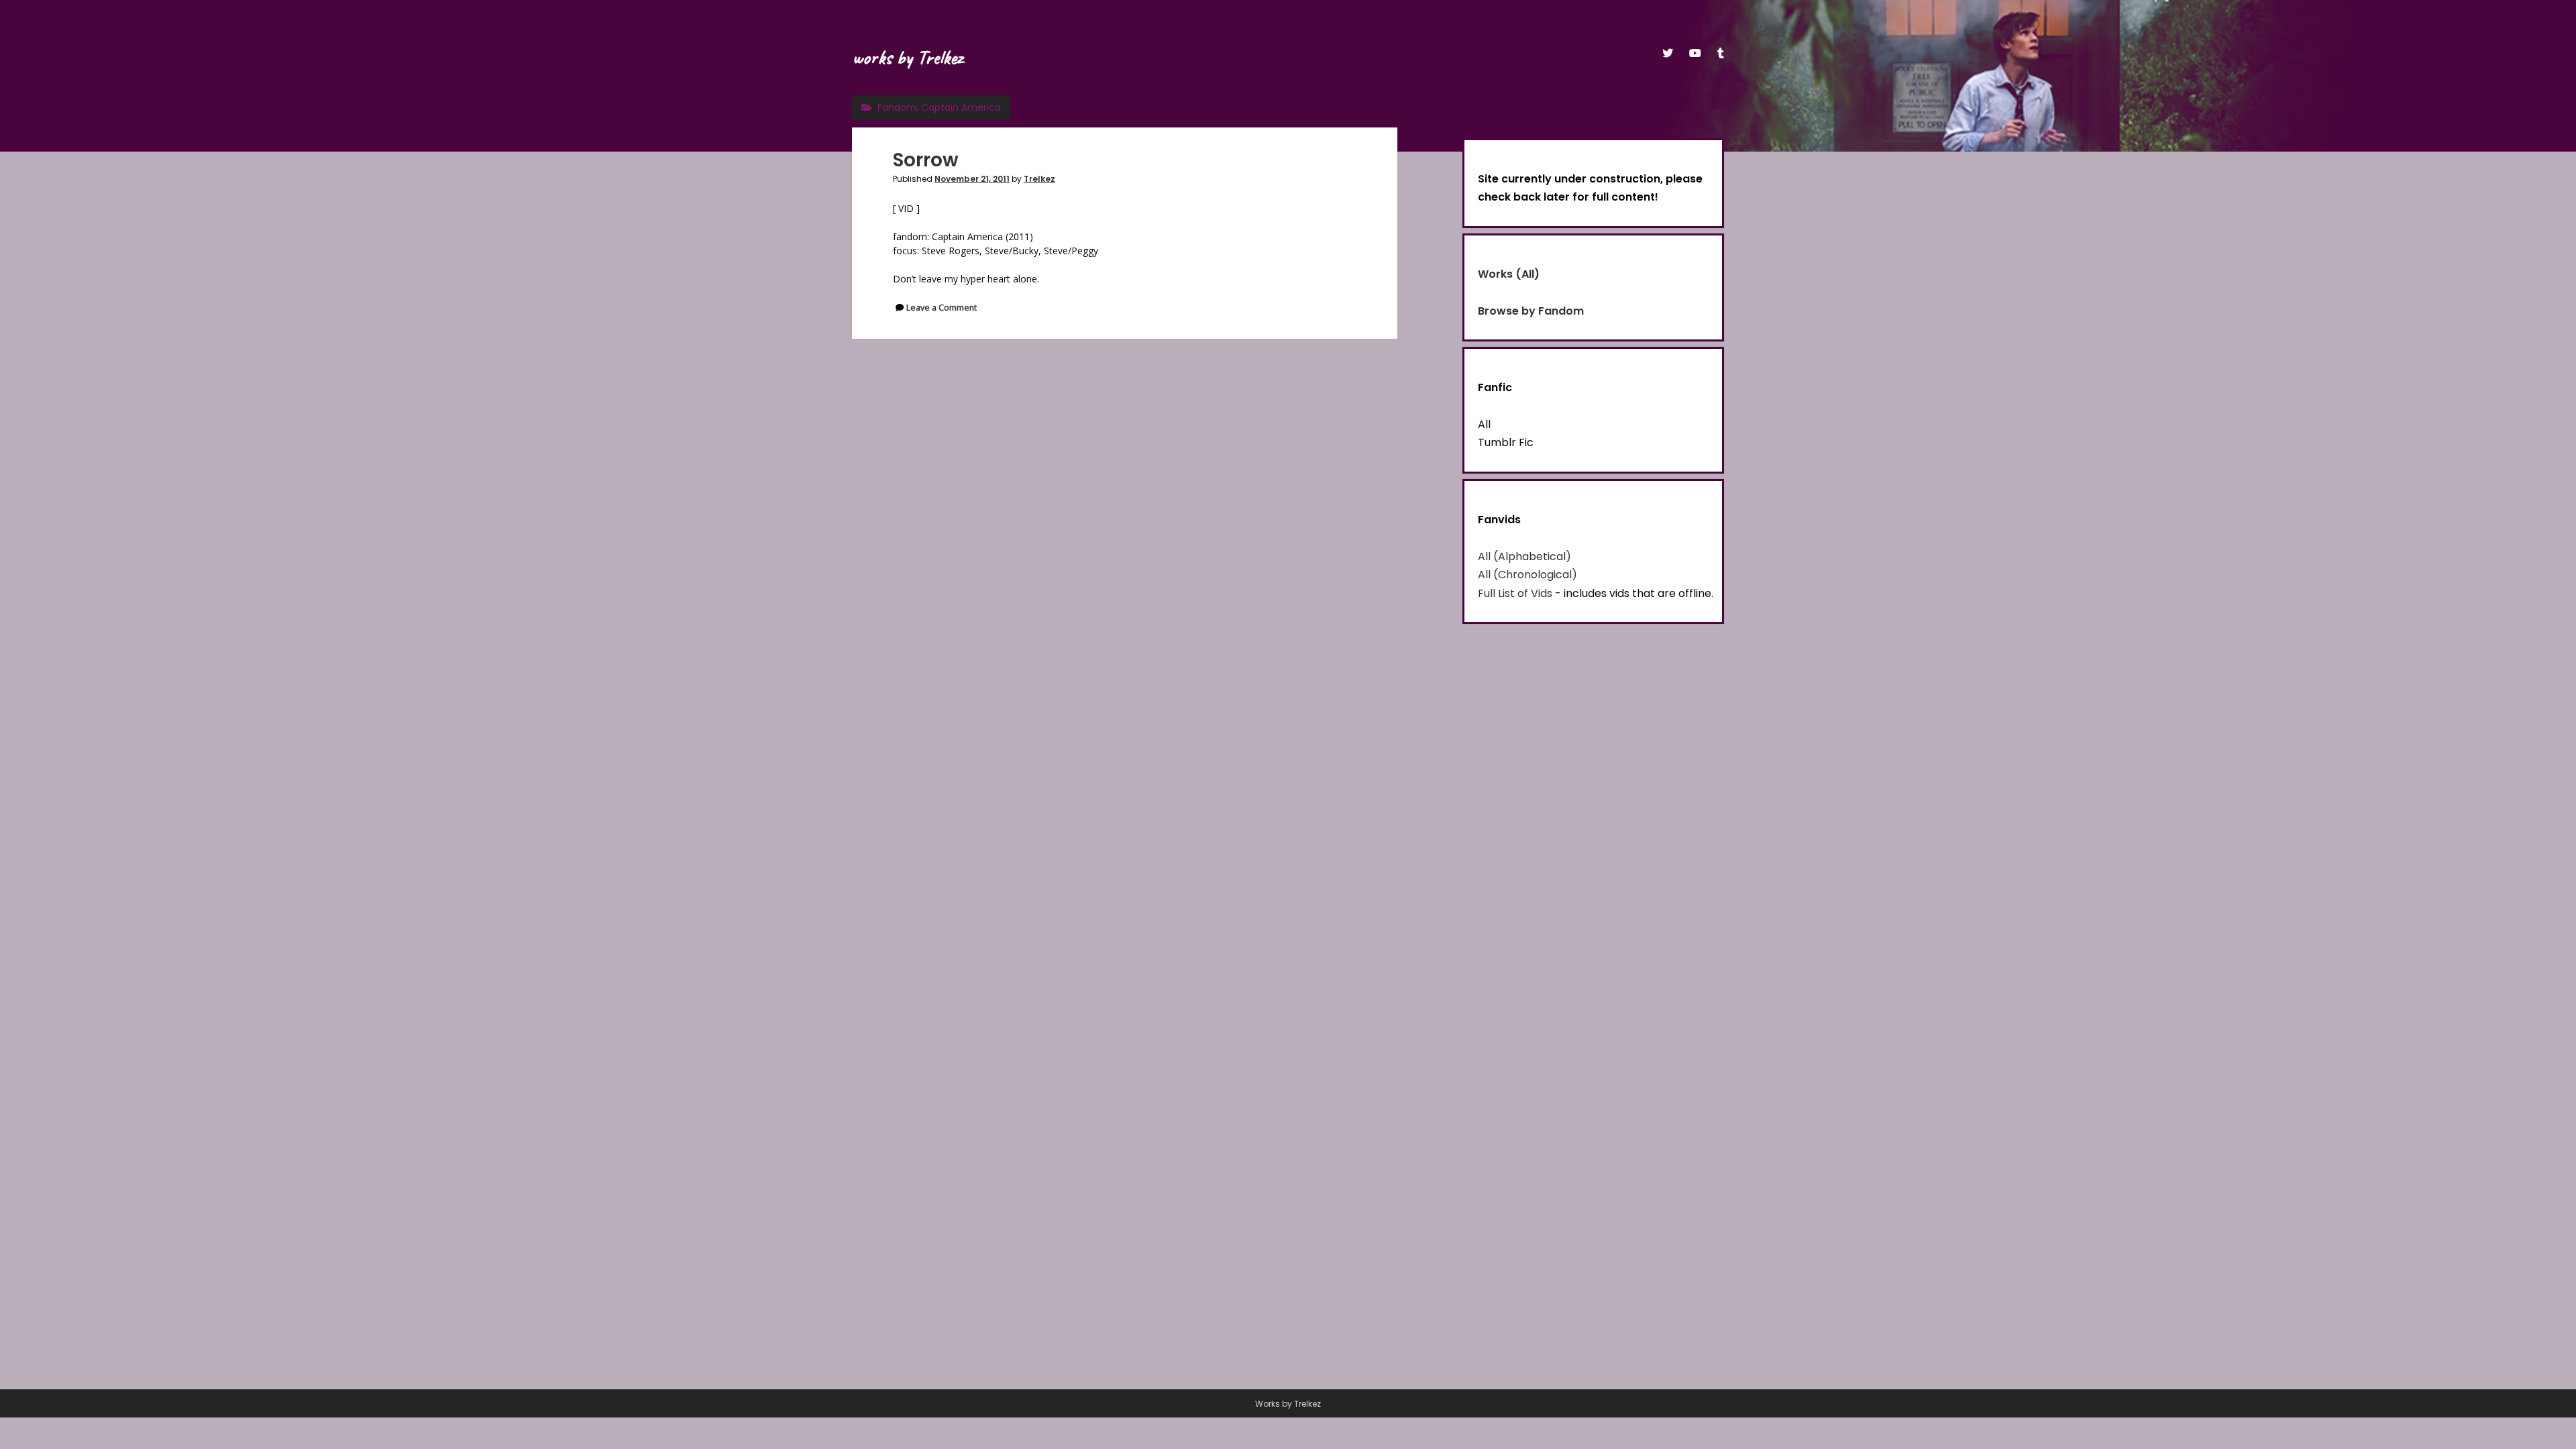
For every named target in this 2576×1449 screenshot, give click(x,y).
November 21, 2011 (972, 179)
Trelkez (1039, 179)
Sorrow (926, 160)
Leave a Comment (942, 308)
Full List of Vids (1515, 593)
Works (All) (1509, 274)
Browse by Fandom (1531, 311)
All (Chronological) (1527, 575)
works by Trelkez (907, 57)
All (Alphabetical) (1524, 556)
